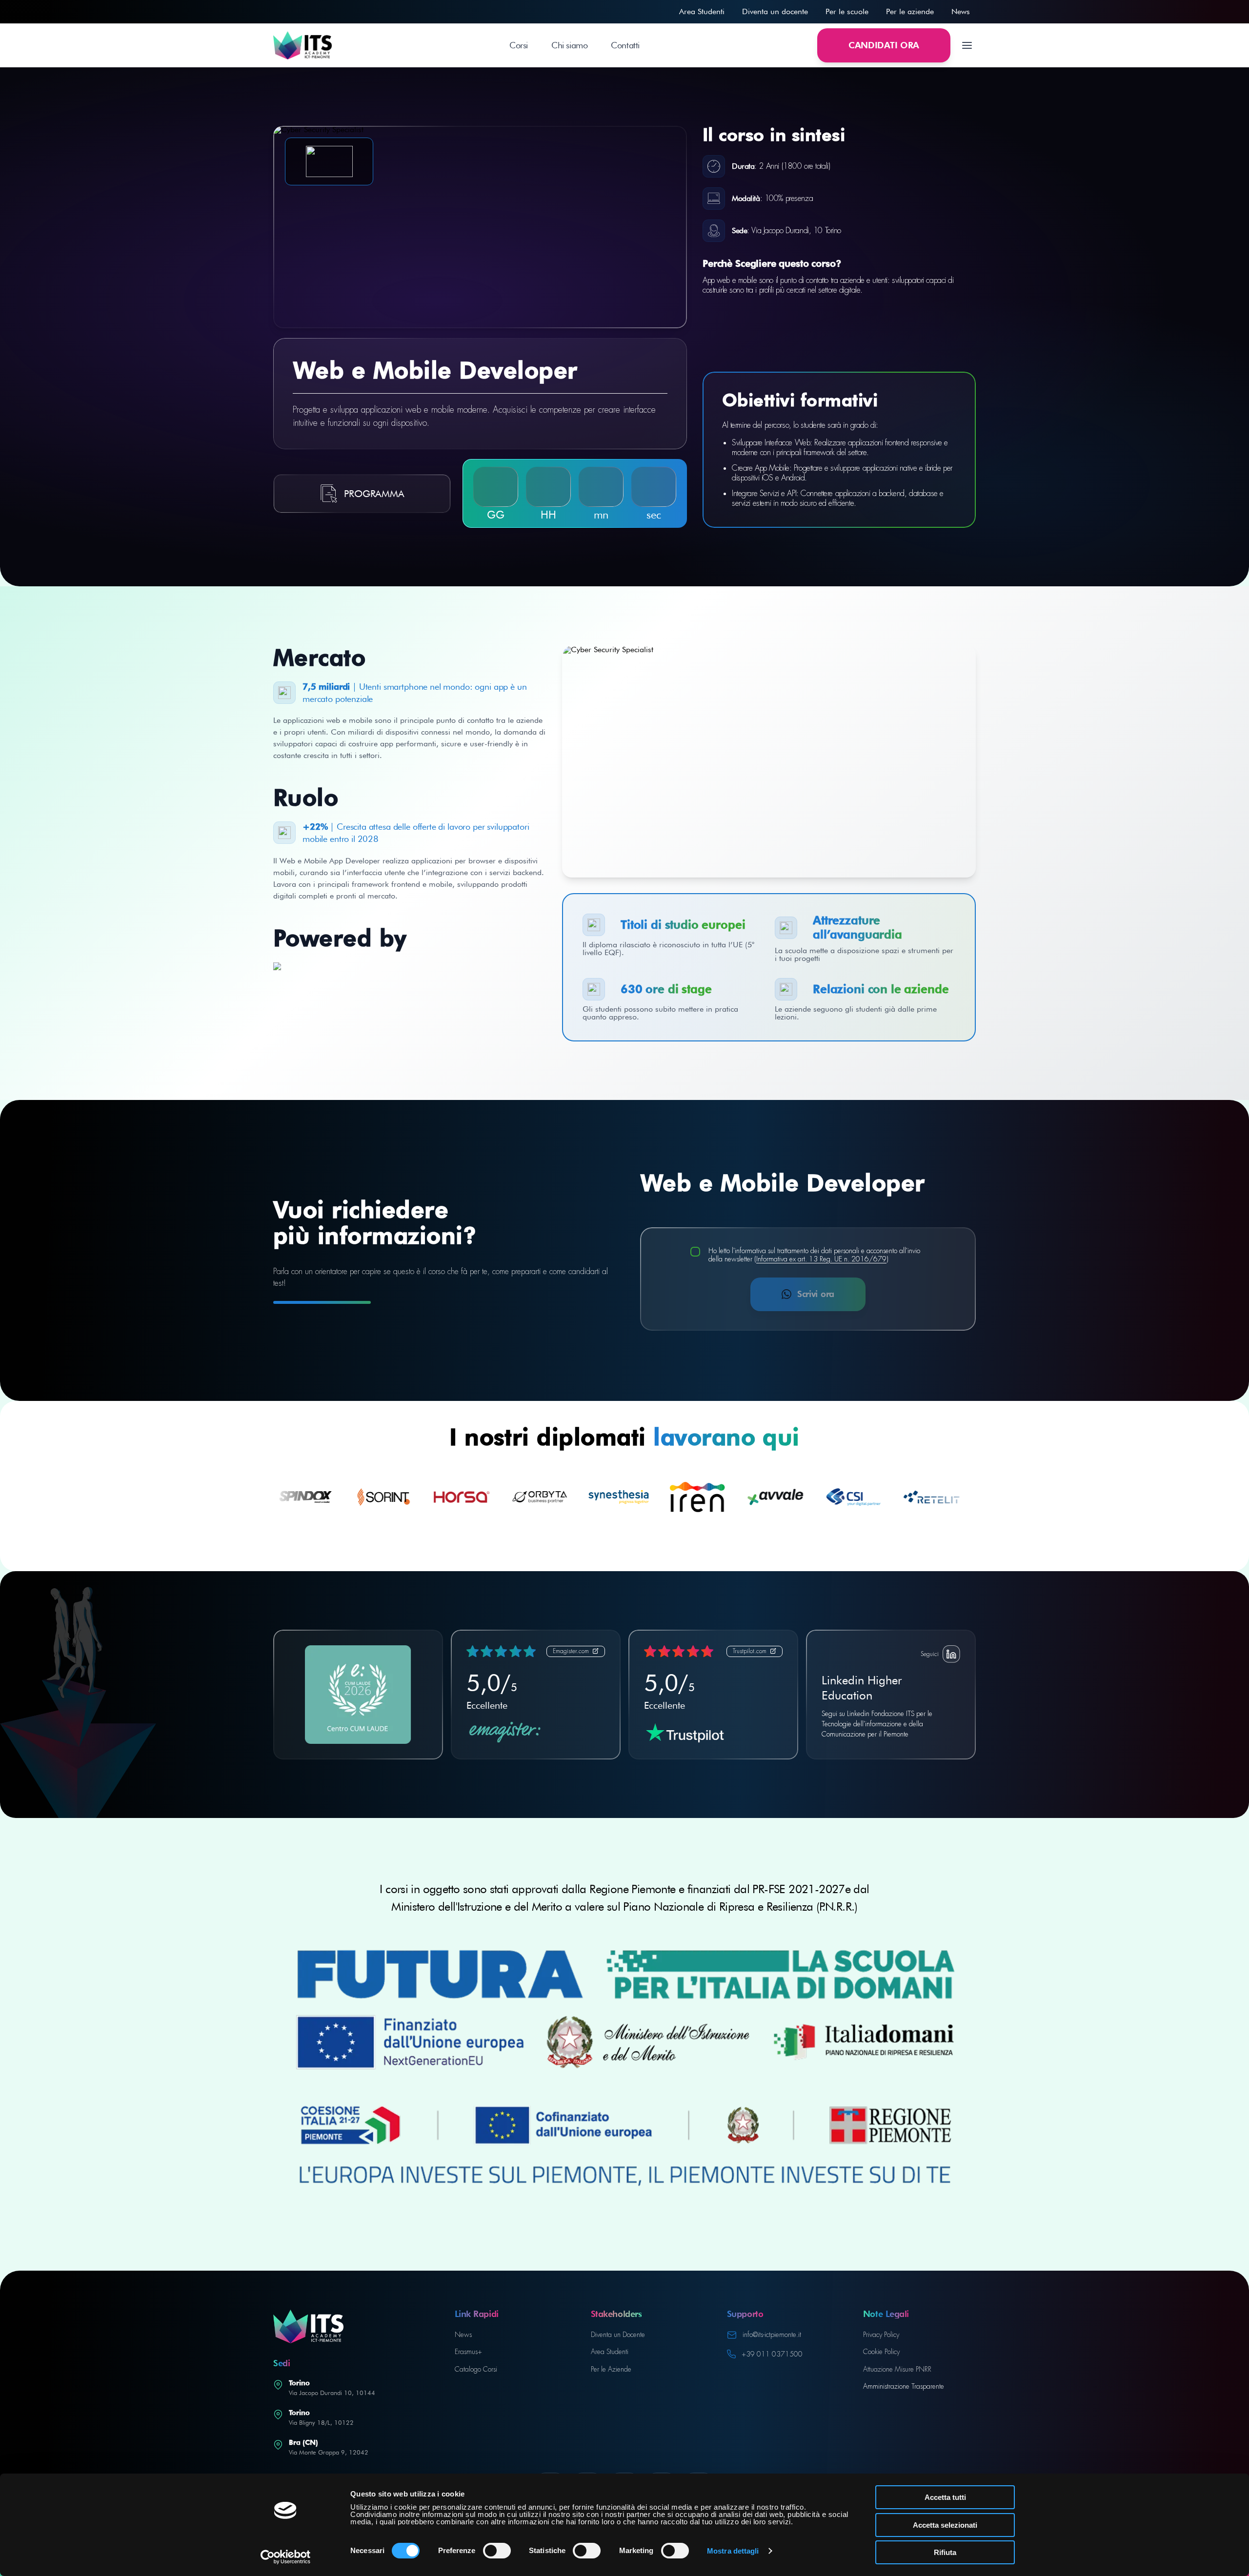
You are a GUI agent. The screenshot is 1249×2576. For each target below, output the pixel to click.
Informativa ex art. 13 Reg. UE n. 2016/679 (821, 1259)
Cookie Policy (881, 2352)
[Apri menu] (967, 45)
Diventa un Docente (618, 2335)
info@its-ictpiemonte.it (772, 2335)
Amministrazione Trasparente (904, 2386)
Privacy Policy (881, 2335)
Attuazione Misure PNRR (897, 2369)
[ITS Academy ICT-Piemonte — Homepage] (302, 45)
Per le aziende (910, 11)
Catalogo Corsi (476, 2369)
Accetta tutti (945, 2497)
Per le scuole (847, 11)
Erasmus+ (468, 2352)
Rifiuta (945, 2552)
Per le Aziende (611, 2369)
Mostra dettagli (733, 2551)
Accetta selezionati (945, 2525)
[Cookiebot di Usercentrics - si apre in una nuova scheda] (286, 2557)
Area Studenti (702, 11)
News (961, 11)
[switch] (497, 2551)
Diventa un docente (775, 11)
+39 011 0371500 (772, 2354)
